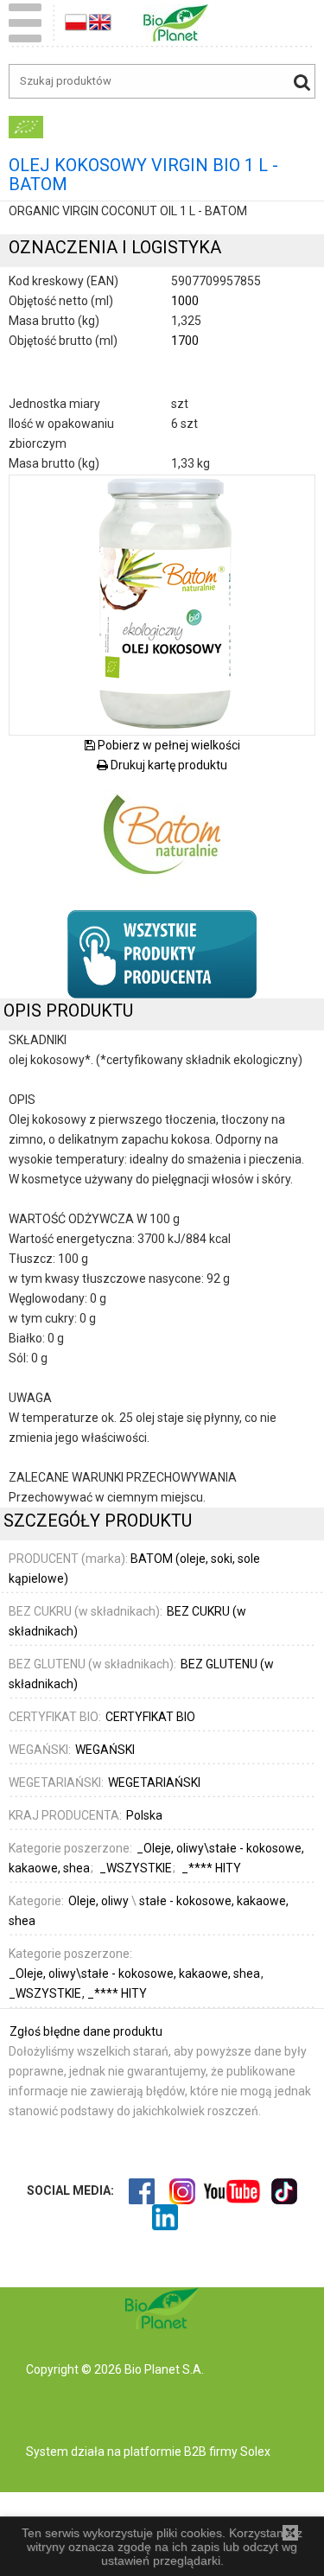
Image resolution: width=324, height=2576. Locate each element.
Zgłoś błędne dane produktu (86, 2031)
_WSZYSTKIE (46, 1993)
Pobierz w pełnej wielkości (168, 745)
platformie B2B (164, 2452)
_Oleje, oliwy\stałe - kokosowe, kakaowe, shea (136, 1973)
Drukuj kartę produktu (168, 765)
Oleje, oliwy (98, 1901)
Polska (144, 1815)
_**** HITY (117, 1993)
